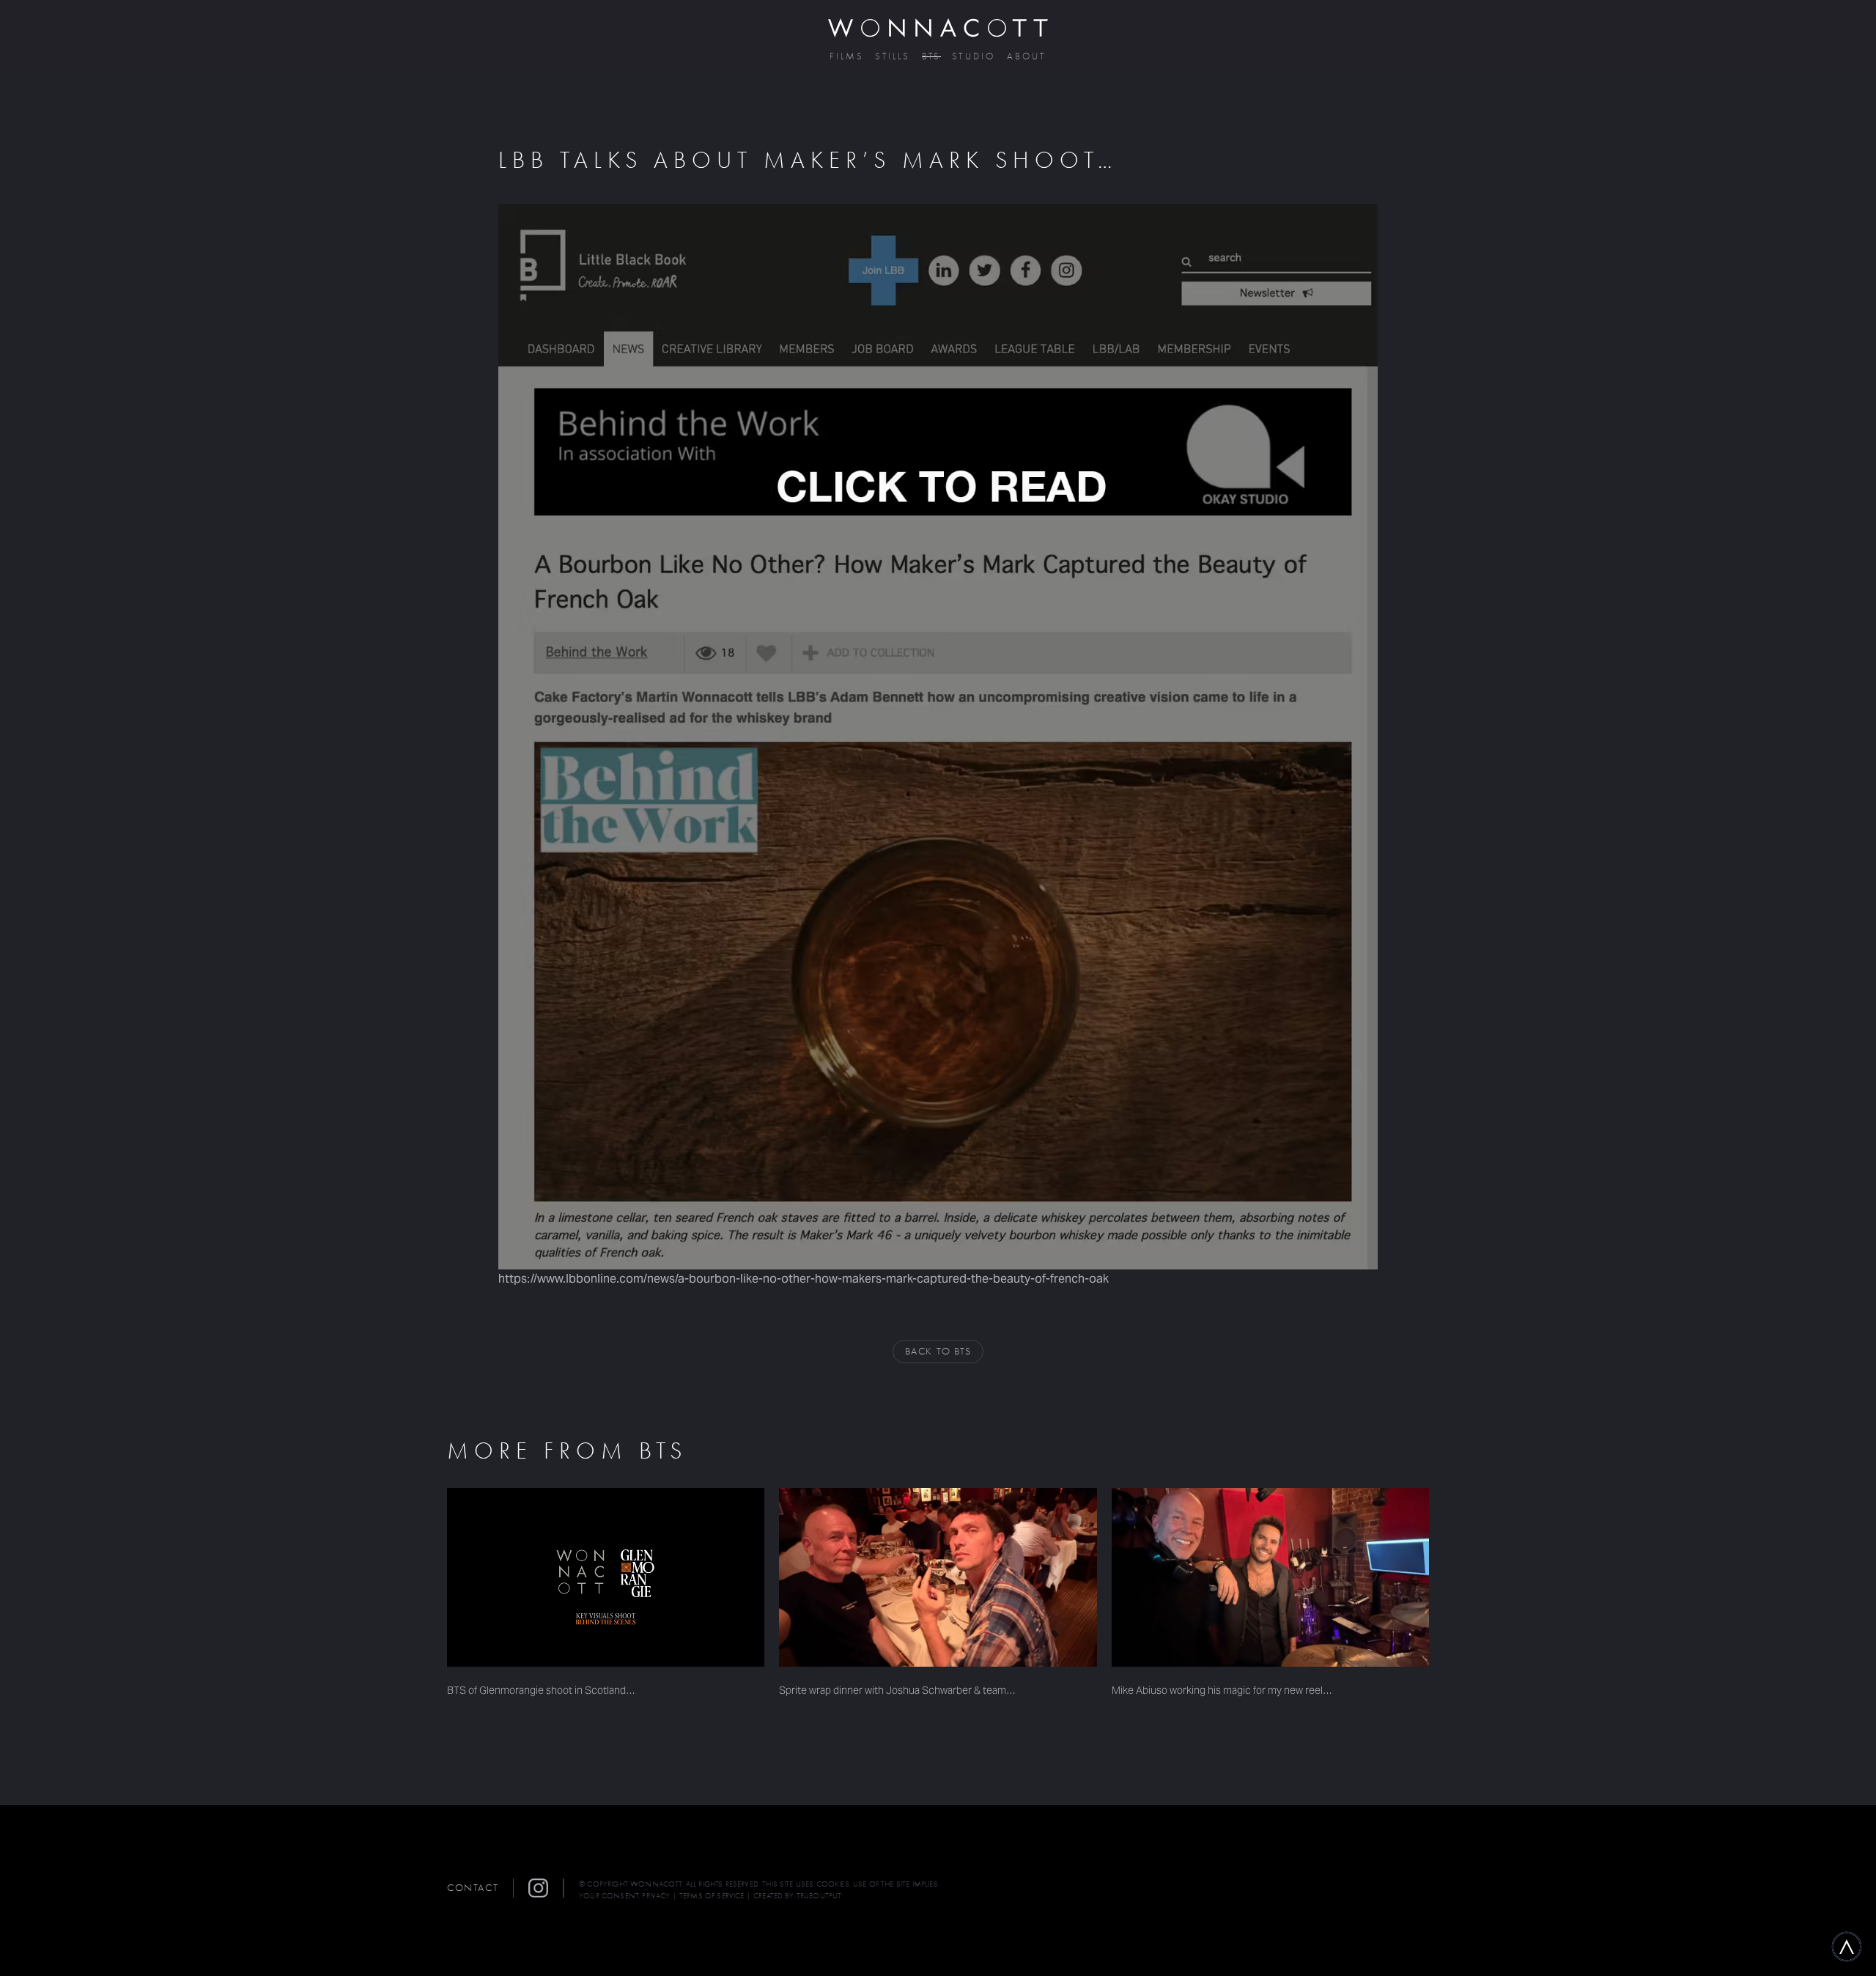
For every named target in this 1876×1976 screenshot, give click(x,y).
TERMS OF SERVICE (712, 1896)
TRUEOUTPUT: (820, 1896)
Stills (893, 57)
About (1027, 57)
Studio (974, 57)
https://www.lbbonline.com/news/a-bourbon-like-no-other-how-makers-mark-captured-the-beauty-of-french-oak (804, 1279)
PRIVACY (656, 1896)
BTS (932, 57)
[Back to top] (1847, 1947)
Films (847, 57)
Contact (473, 1888)
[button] (546, 1888)
